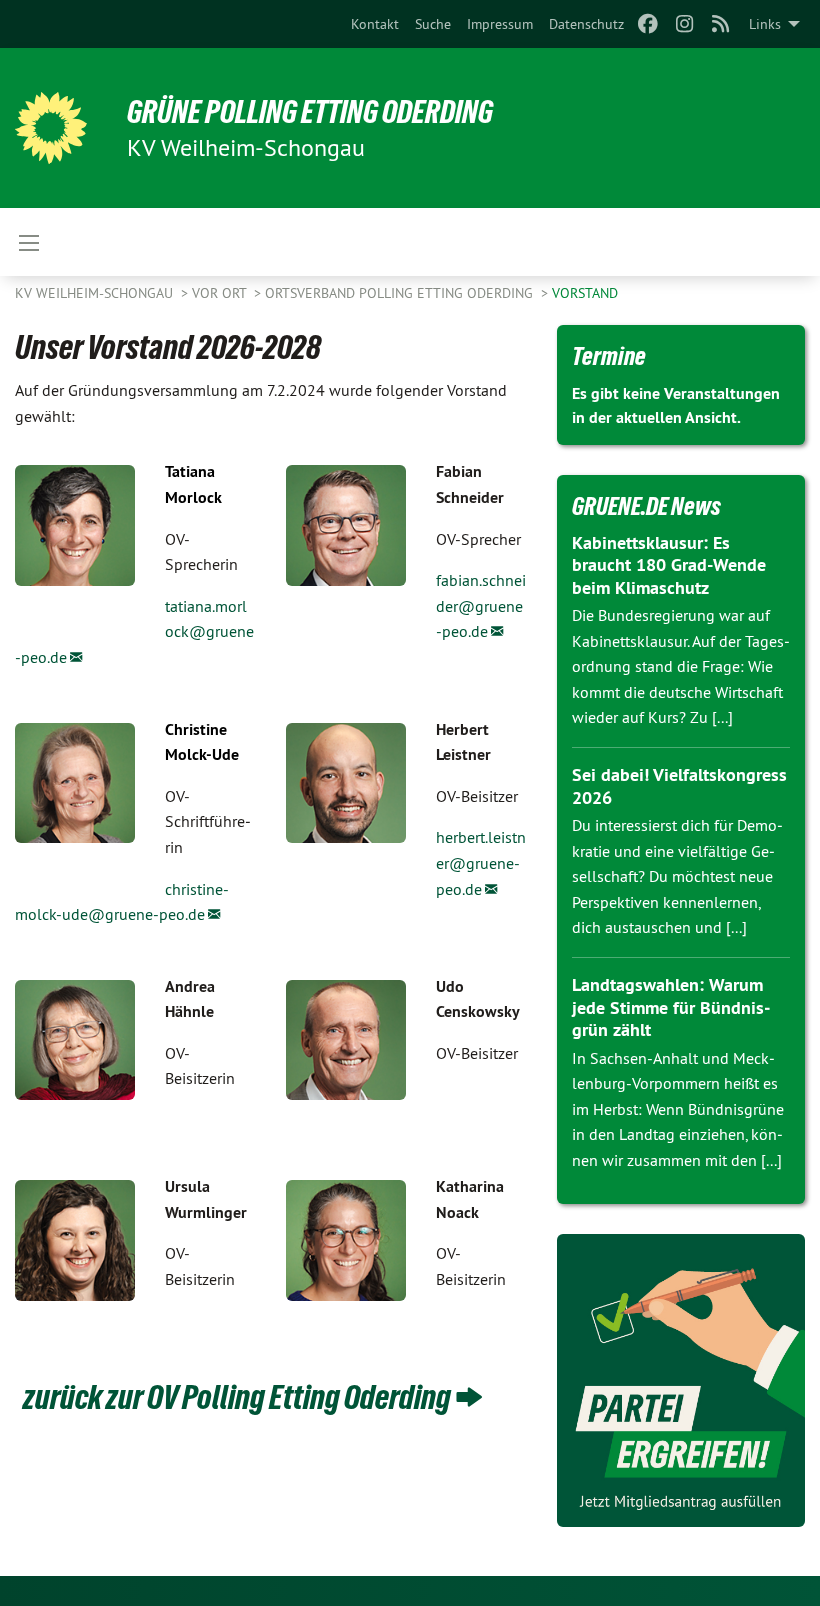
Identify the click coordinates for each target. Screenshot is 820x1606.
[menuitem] (375, 24)
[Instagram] (684, 24)
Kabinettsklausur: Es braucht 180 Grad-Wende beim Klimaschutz (669, 565)
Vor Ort (221, 293)
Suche (433, 24)
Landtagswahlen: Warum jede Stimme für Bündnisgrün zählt (671, 1007)
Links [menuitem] (765, 24)
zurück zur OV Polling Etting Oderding (235, 1397)
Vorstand (585, 293)
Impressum (500, 24)
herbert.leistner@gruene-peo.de (481, 862)
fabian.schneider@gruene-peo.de (481, 605)
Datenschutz (586, 24)
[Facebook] (648, 24)
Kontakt (375, 24)
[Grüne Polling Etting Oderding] (51, 128)
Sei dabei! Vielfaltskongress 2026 (679, 786)
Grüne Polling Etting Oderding (310, 112)
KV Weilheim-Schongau (96, 293)
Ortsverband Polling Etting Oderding (401, 293)
